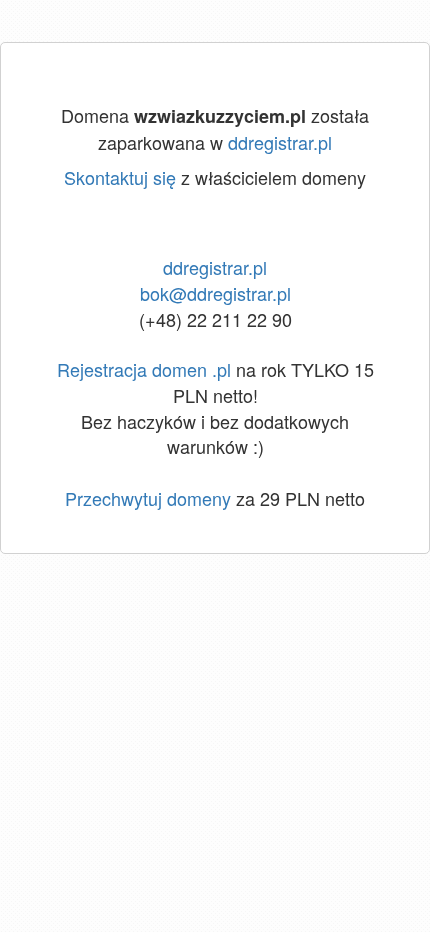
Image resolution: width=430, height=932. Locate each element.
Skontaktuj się (120, 177)
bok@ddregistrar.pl (215, 293)
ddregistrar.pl (280, 142)
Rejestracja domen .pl (144, 369)
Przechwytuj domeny (148, 498)
